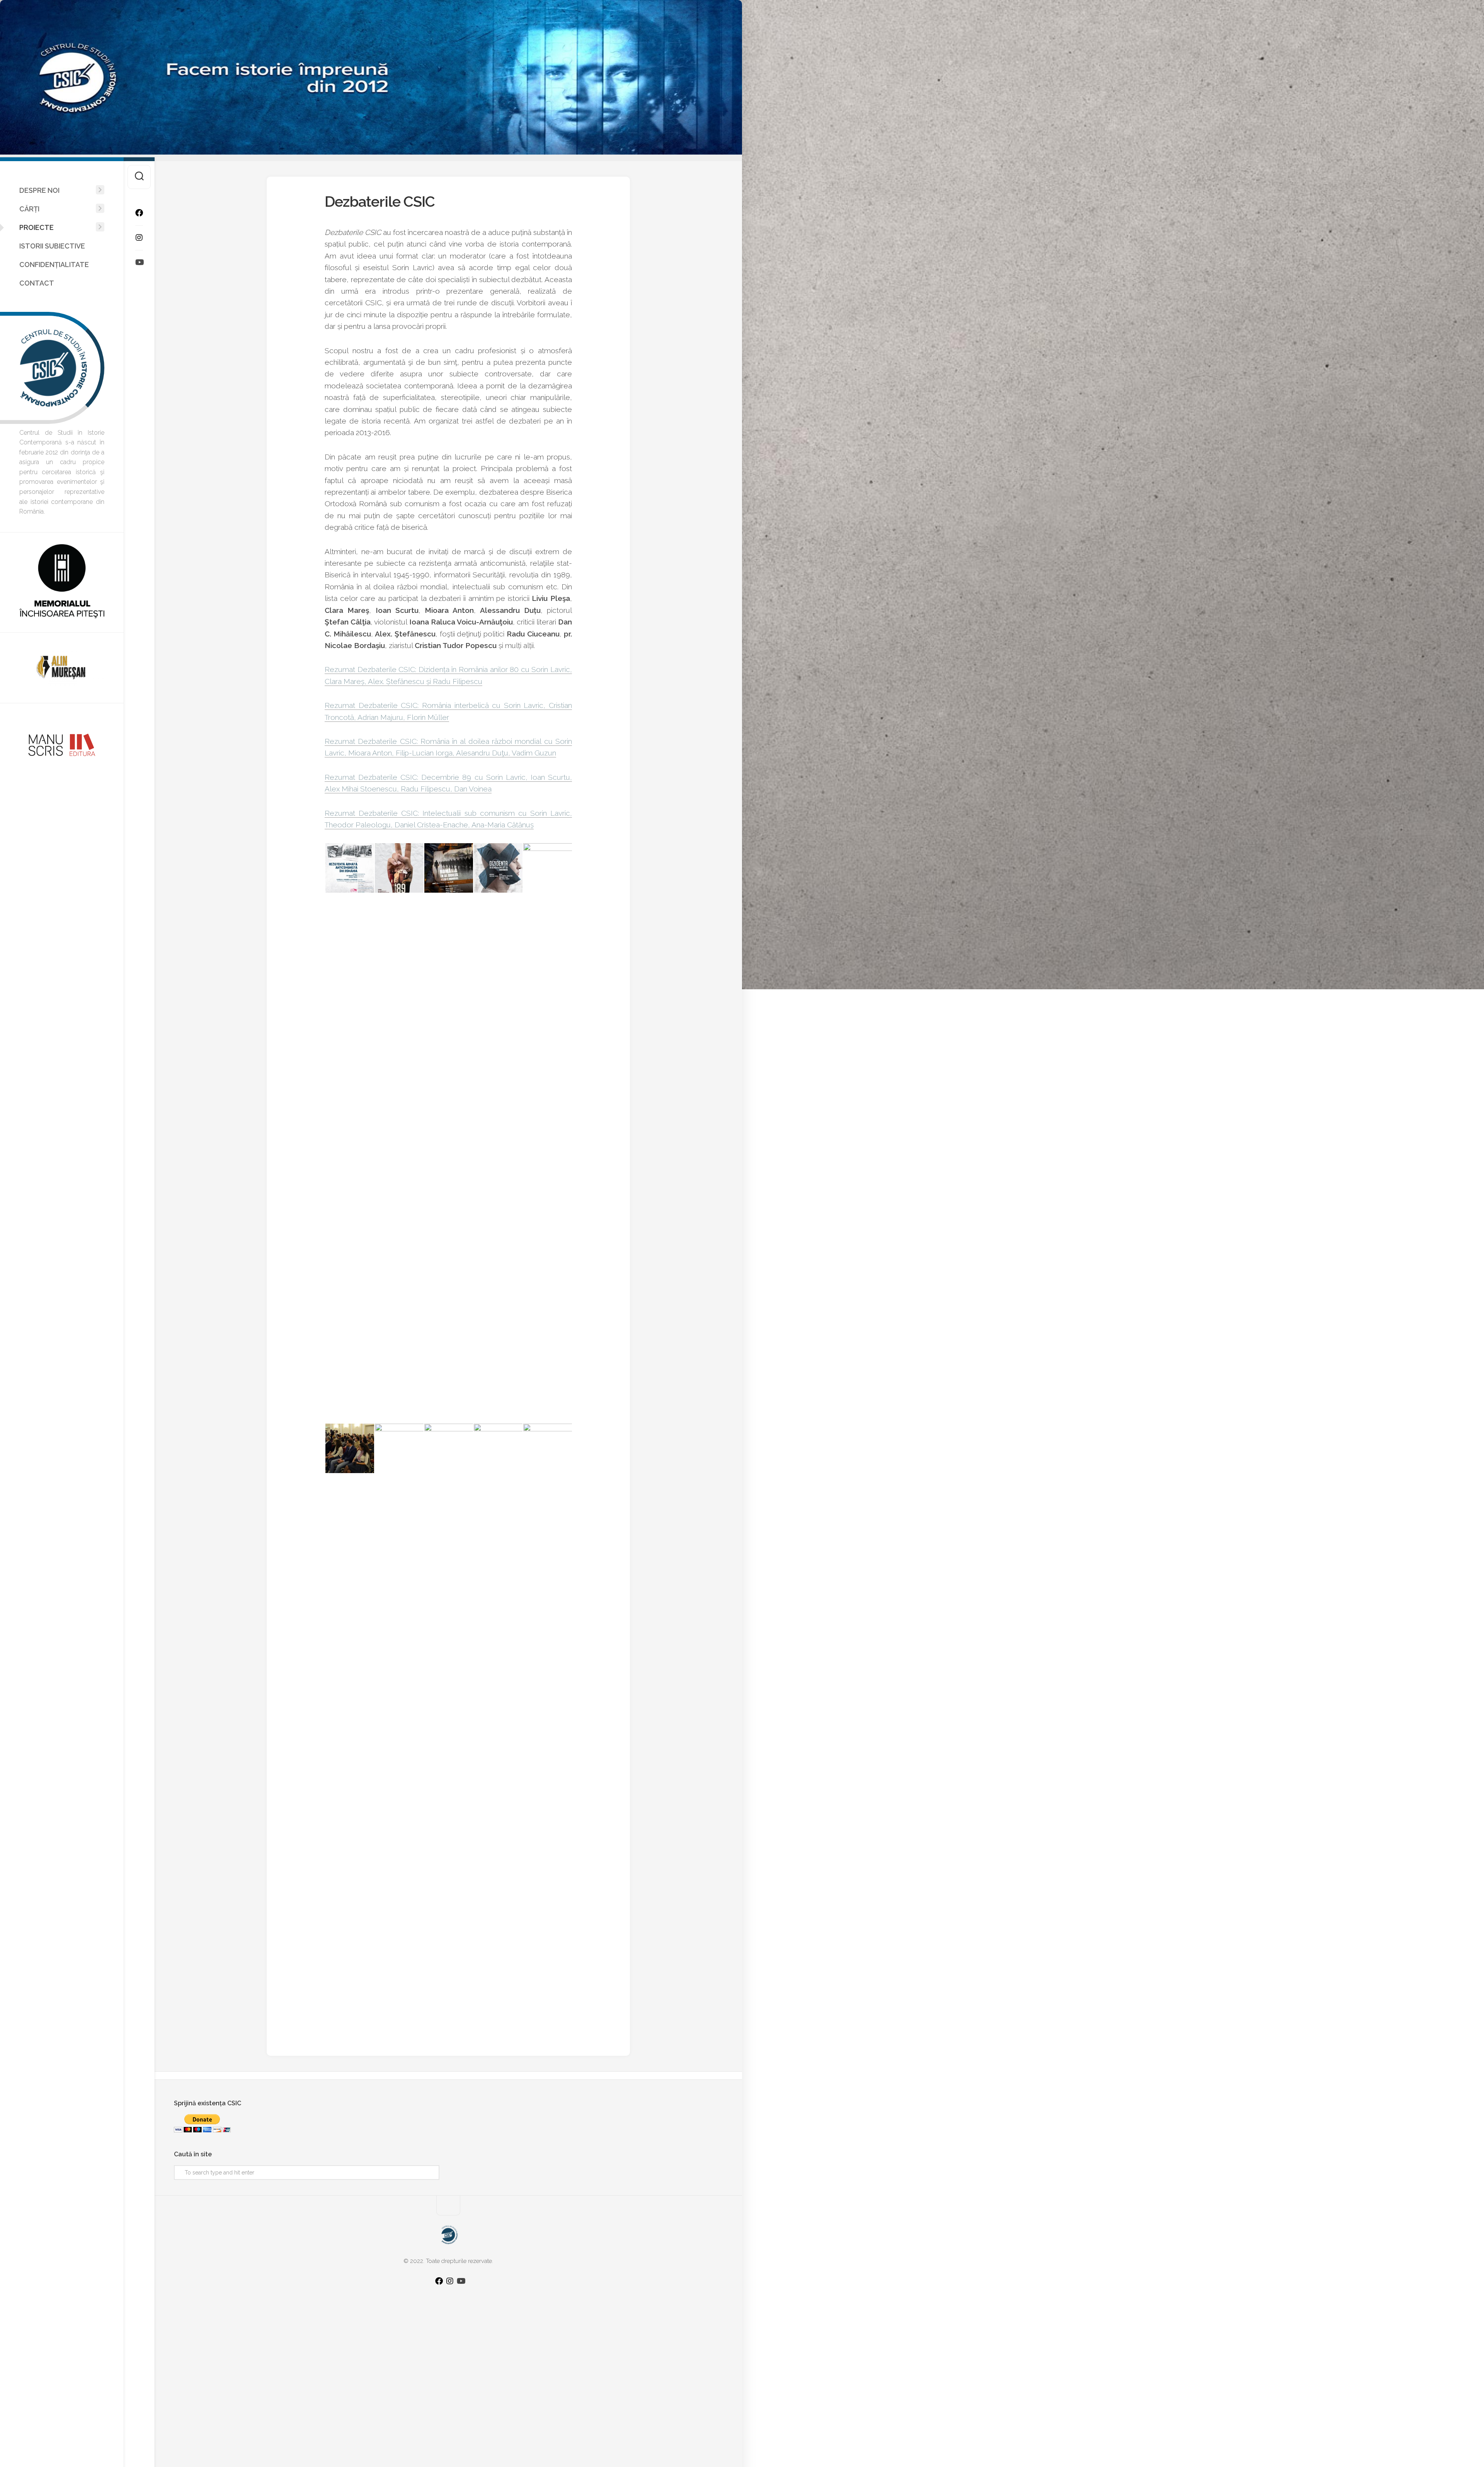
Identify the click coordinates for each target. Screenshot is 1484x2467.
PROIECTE (37, 227)
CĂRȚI (29, 209)
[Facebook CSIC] (139, 213)
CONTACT (37, 283)
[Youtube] (139, 262)
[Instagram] (139, 238)
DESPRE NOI (39, 190)
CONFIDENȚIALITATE (54, 265)
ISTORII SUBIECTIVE (52, 246)
